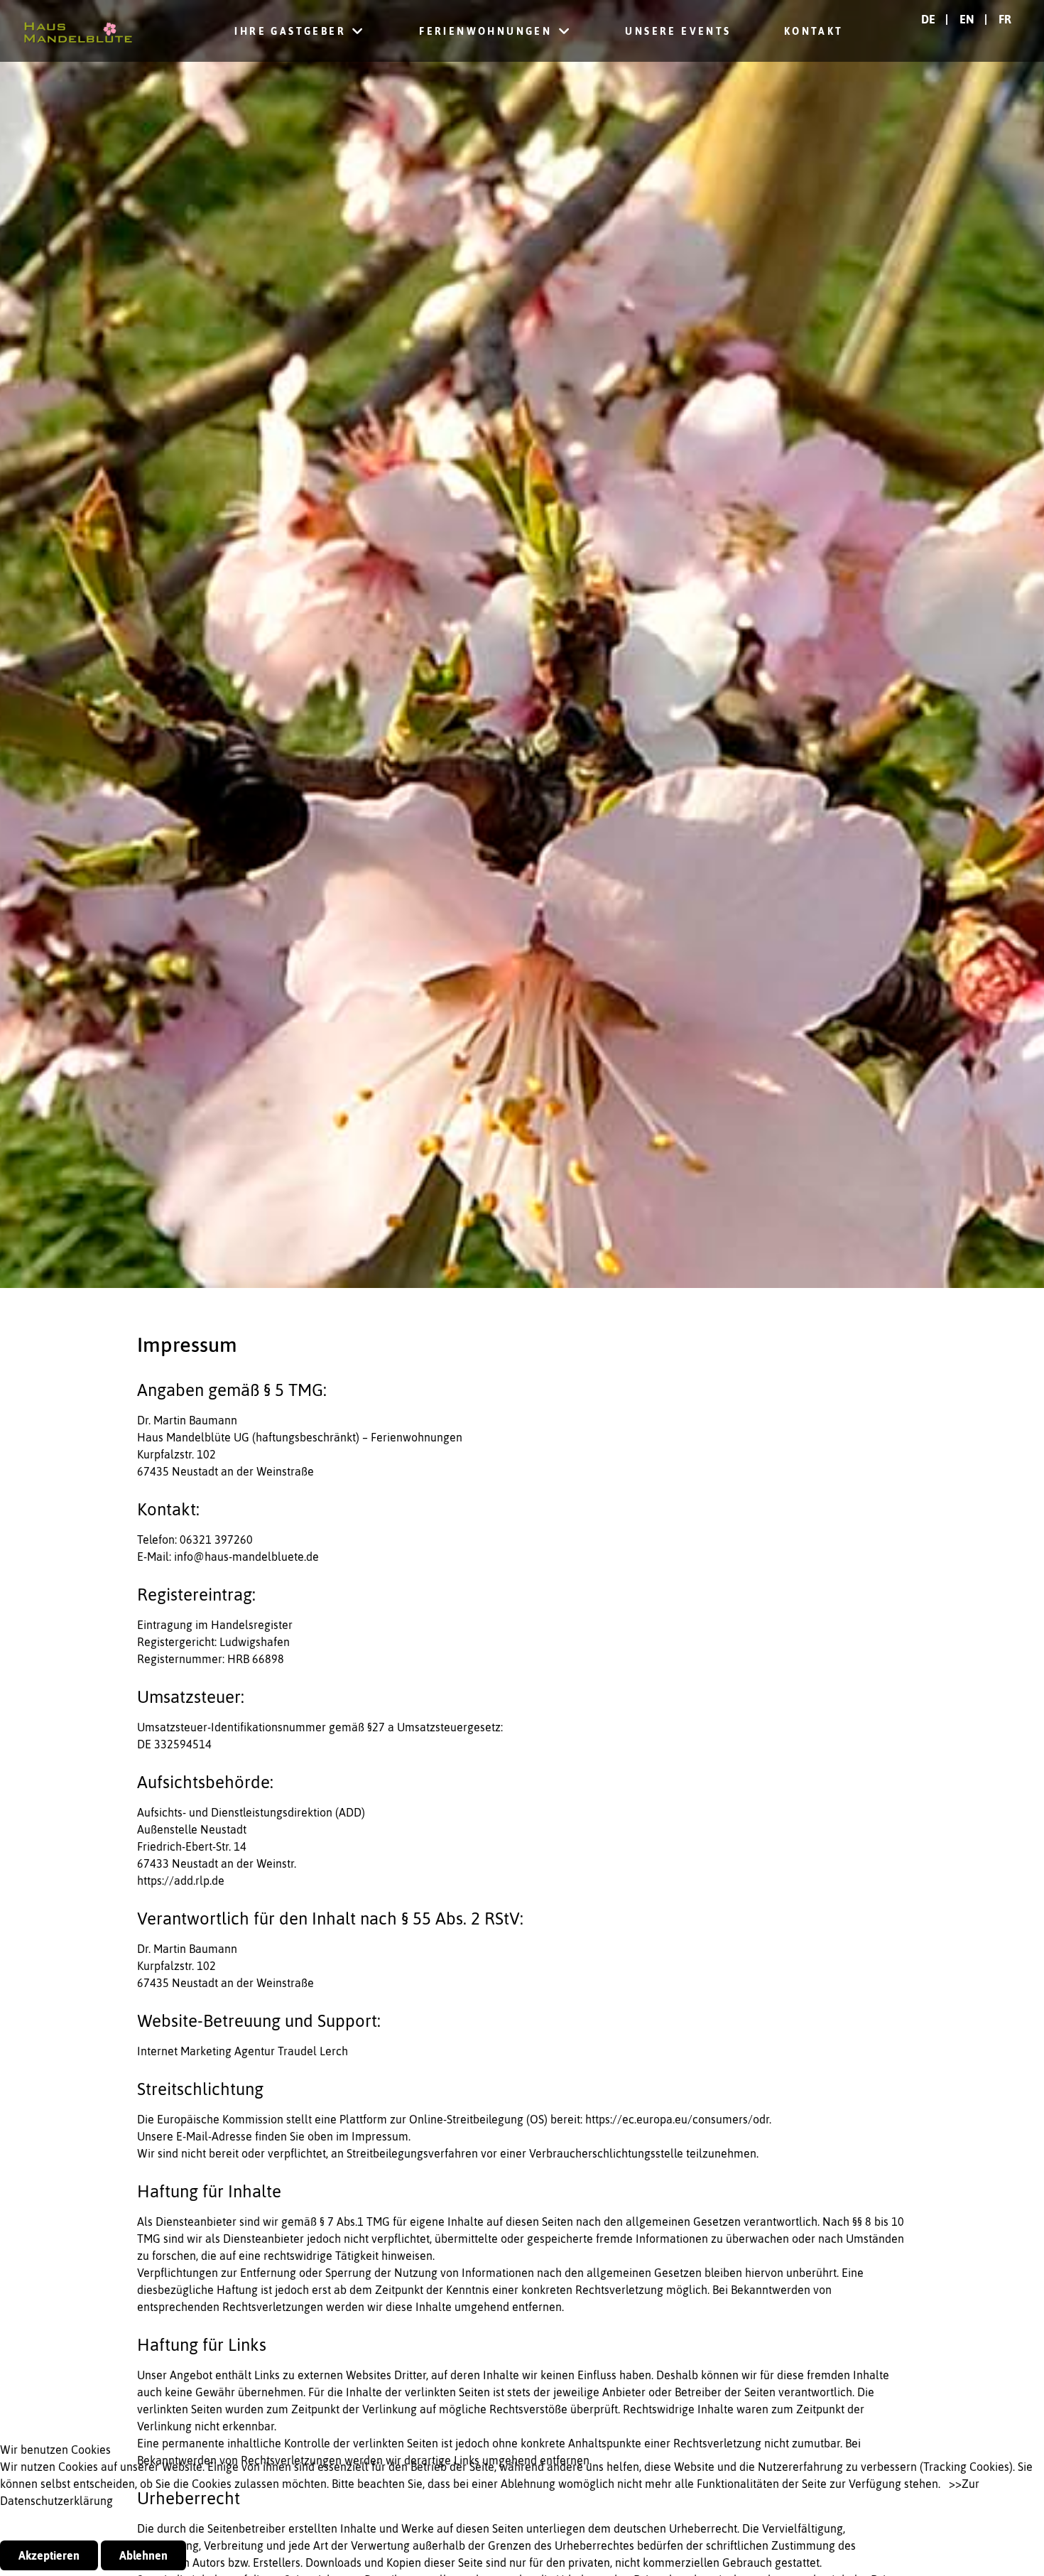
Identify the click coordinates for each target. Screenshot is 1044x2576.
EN (968, 19)
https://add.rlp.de (181, 1880)
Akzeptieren (49, 2555)
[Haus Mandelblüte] (78, 31)
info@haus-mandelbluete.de (246, 1557)
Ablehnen (143, 2555)
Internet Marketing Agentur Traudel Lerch (243, 2051)
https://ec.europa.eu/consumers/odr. (678, 2119)
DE (930, 19)
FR (1005, 19)
